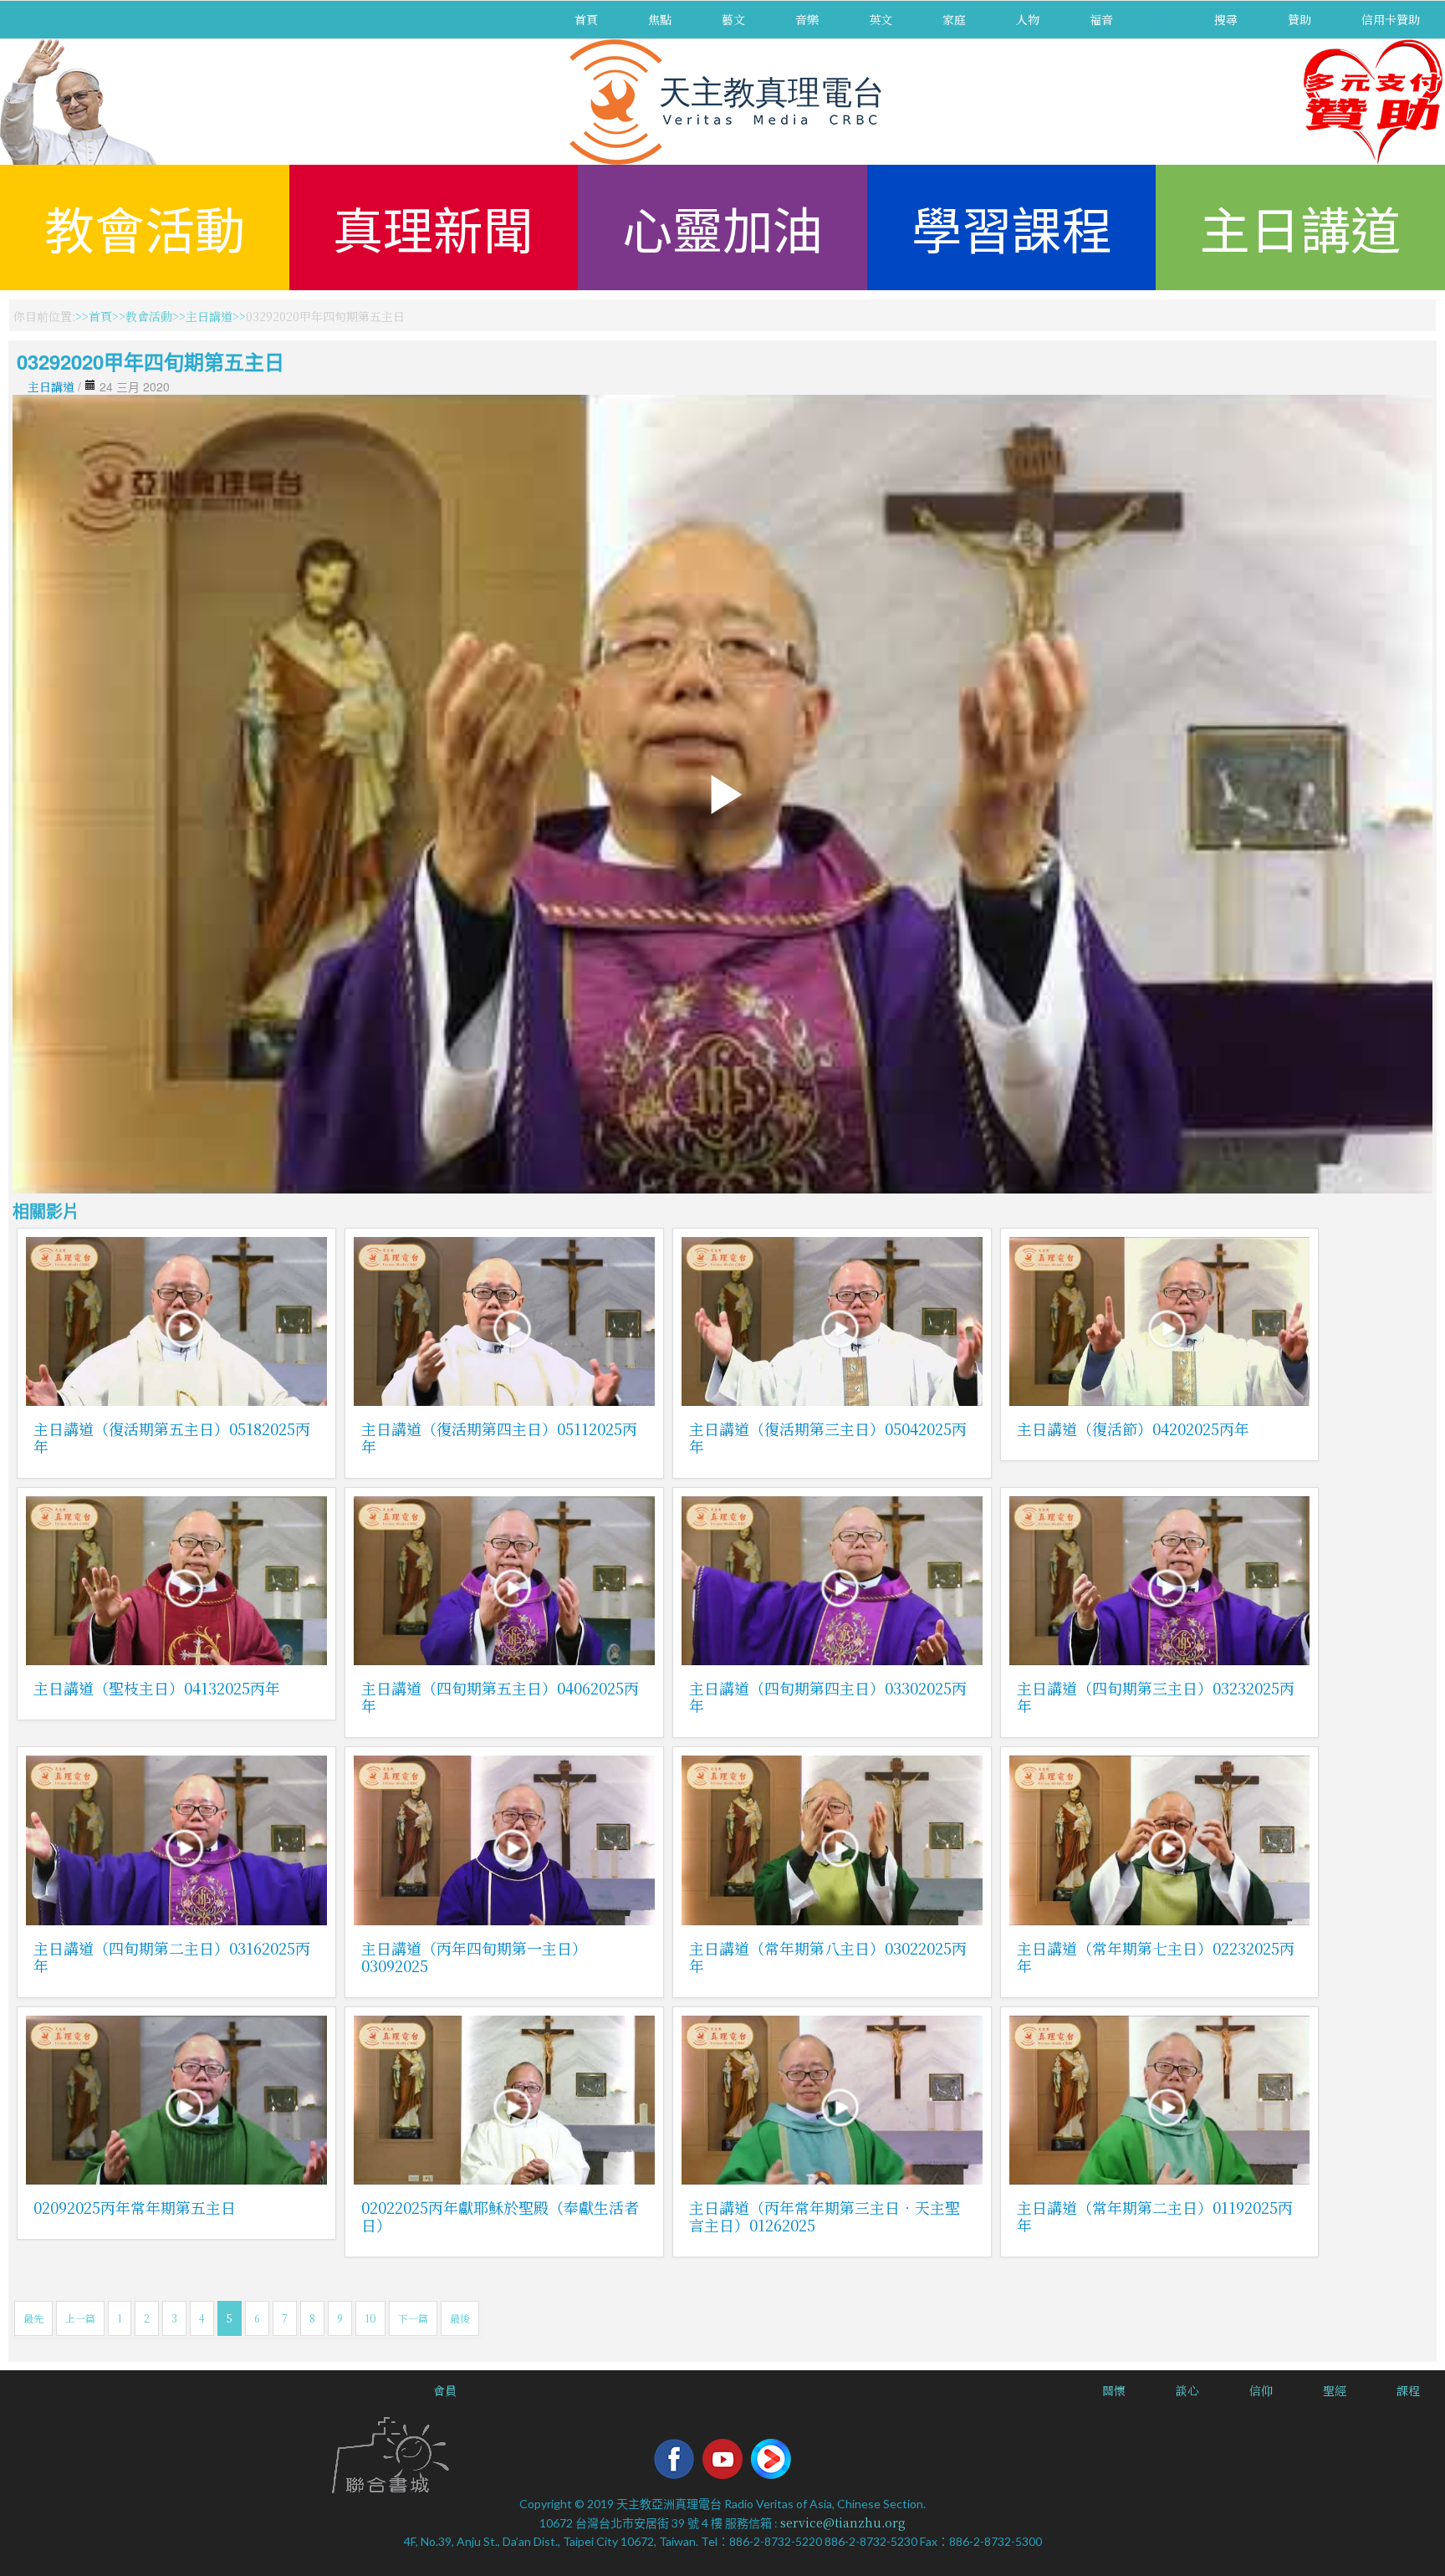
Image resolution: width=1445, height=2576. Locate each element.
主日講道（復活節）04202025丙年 (1133, 1429)
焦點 (660, 19)
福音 (1101, 19)
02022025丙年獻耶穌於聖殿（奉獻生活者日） (500, 2216)
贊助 (1299, 19)
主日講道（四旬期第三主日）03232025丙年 (1156, 1697)
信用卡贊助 (1391, 19)
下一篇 (413, 2318)
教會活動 (145, 227)
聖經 (1335, 2390)
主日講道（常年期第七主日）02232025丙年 (1156, 1957)
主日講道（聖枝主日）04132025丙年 (157, 1688)
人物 (1028, 19)
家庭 (954, 19)
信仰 (1261, 2390)
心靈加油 (722, 227)
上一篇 (80, 2318)
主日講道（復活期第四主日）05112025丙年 (499, 1437)
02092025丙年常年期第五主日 (135, 2207)
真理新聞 (433, 227)
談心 (1187, 2390)
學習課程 (1012, 227)
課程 (1408, 2390)
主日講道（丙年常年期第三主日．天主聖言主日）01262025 (825, 2216)
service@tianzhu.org (843, 2522)
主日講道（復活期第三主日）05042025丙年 (828, 1437)
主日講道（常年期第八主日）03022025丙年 (828, 1957)
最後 (460, 2318)
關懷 (1114, 2390)
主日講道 (1300, 227)
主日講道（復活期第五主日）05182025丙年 (172, 1437)
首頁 (586, 19)
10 (370, 2318)
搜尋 (1226, 19)
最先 (33, 2318)
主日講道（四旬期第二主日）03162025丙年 (172, 1957)
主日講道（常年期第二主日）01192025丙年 (1155, 2216)
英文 (881, 19)
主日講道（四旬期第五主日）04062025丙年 (500, 1697)
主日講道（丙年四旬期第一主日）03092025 (474, 1957)
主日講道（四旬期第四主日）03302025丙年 (828, 1697)
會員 (445, 2390)
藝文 (733, 19)
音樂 (807, 19)
